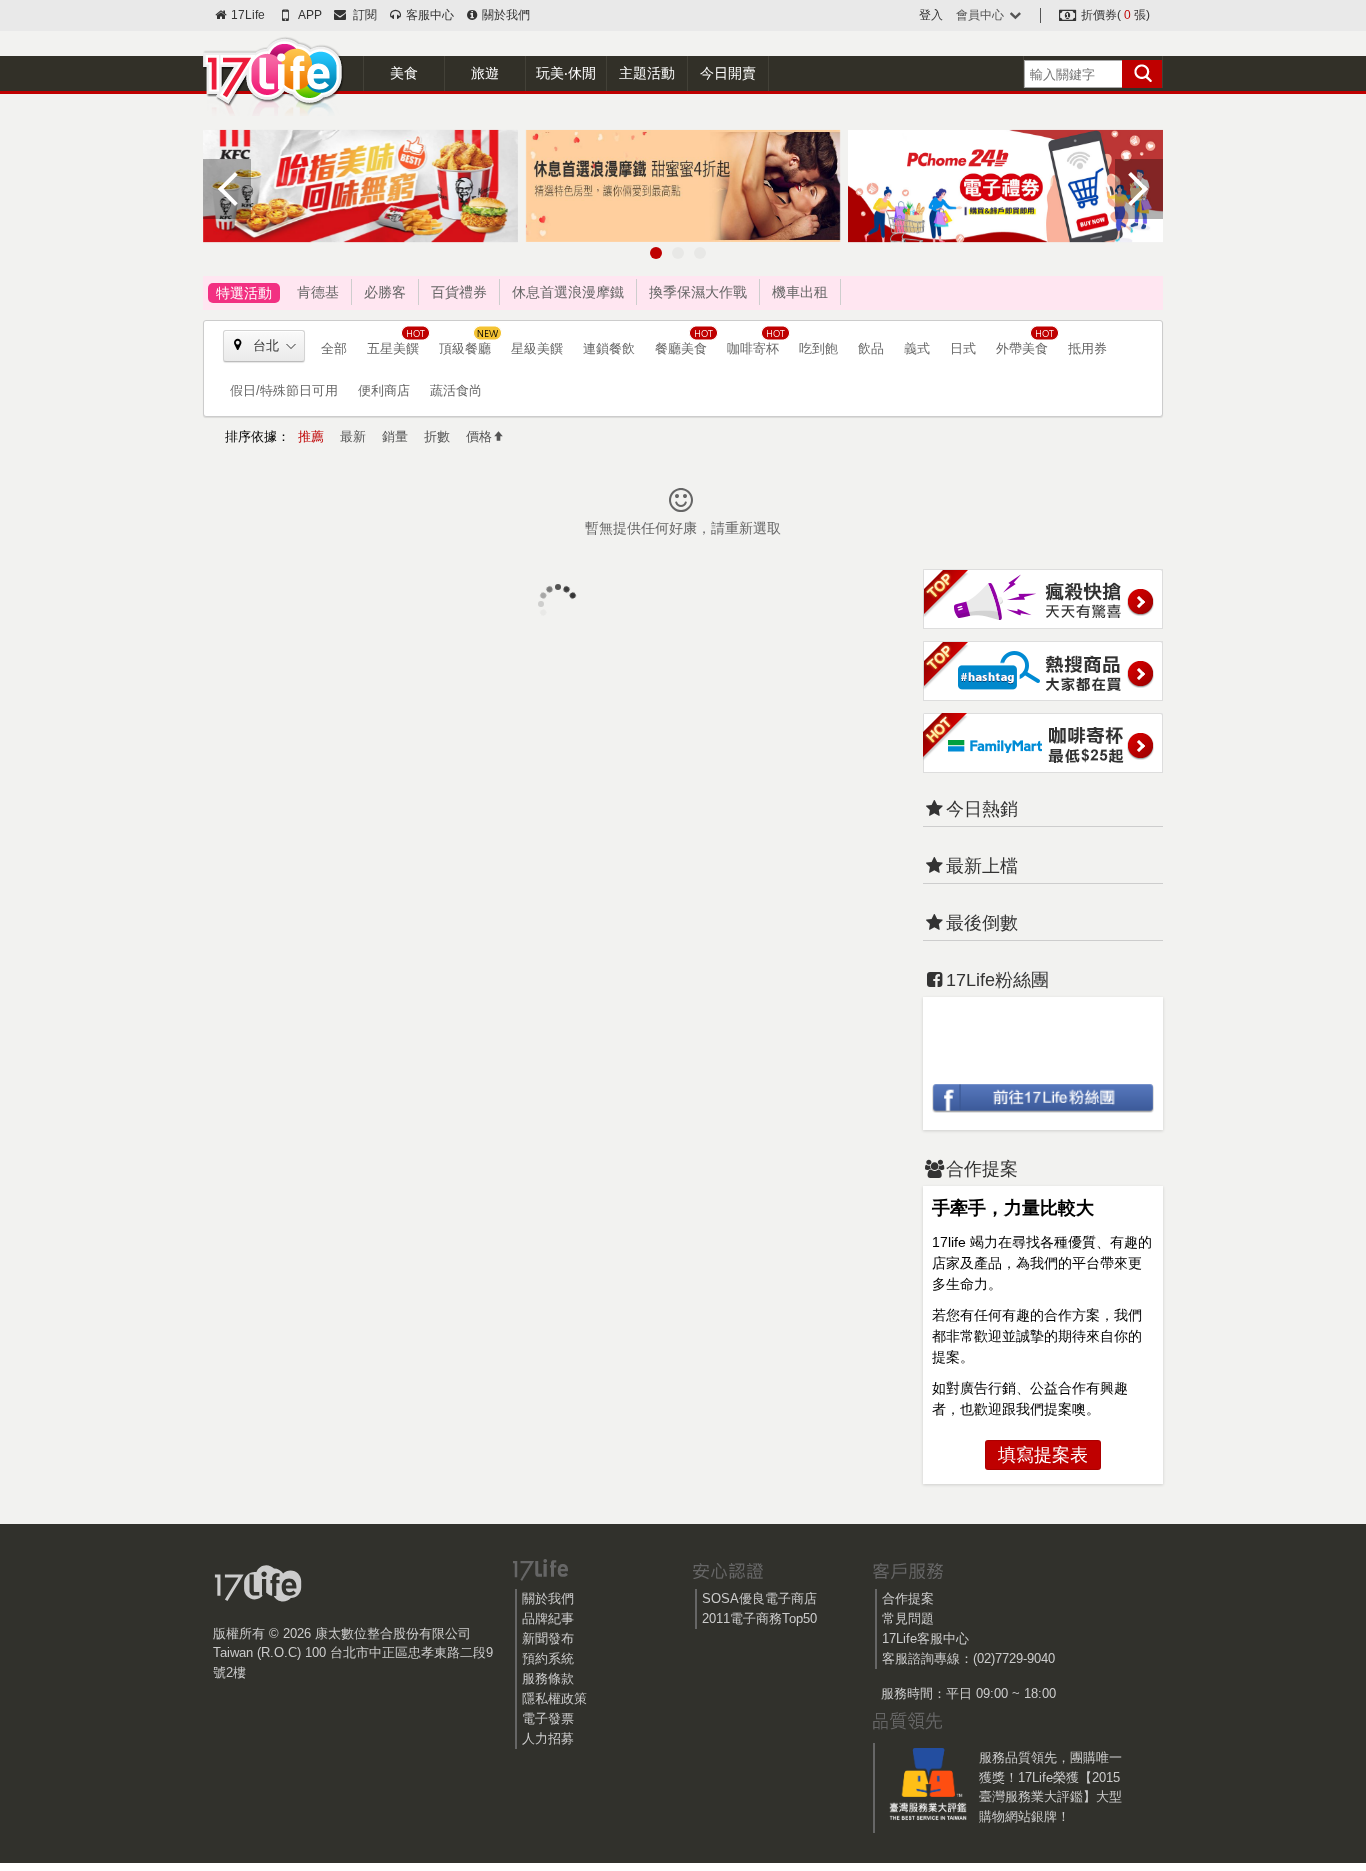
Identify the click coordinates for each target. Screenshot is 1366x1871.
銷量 (395, 436)
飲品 (871, 348)
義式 (917, 348)
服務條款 (548, 1678)
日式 (963, 348)
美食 (404, 73)
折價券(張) (1114, 15)
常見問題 (908, 1618)
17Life (246, 15)
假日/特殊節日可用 (284, 390)
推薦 (311, 436)
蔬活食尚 (456, 390)
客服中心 (428, 15)
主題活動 (647, 73)
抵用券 (1087, 348)
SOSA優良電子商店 (759, 1598)
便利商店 (384, 390)
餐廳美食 (681, 348)
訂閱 (362, 15)
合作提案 (908, 1598)
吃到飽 (818, 348)
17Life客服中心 (925, 1638)
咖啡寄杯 (753, 348)
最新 (353, 436)
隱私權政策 (554, 1698)
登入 (931, 15)
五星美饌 (393, 348)
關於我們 (504, 15)
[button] (656, 253)
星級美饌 (537, 348)
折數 (437, 436)
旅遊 (485, 73)
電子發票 (548, 1718)
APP (309, 15)
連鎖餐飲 (609, 348)
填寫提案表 (1043, 1455)
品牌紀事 (548, 1618)
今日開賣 (728, 73)
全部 (334, 348)
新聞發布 (548, 1638)
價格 (479, 436)
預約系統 (548, 1658)
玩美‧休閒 (566, 73)
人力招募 (548, 1738)
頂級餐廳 (465, 348)
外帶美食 (1022, 348)
